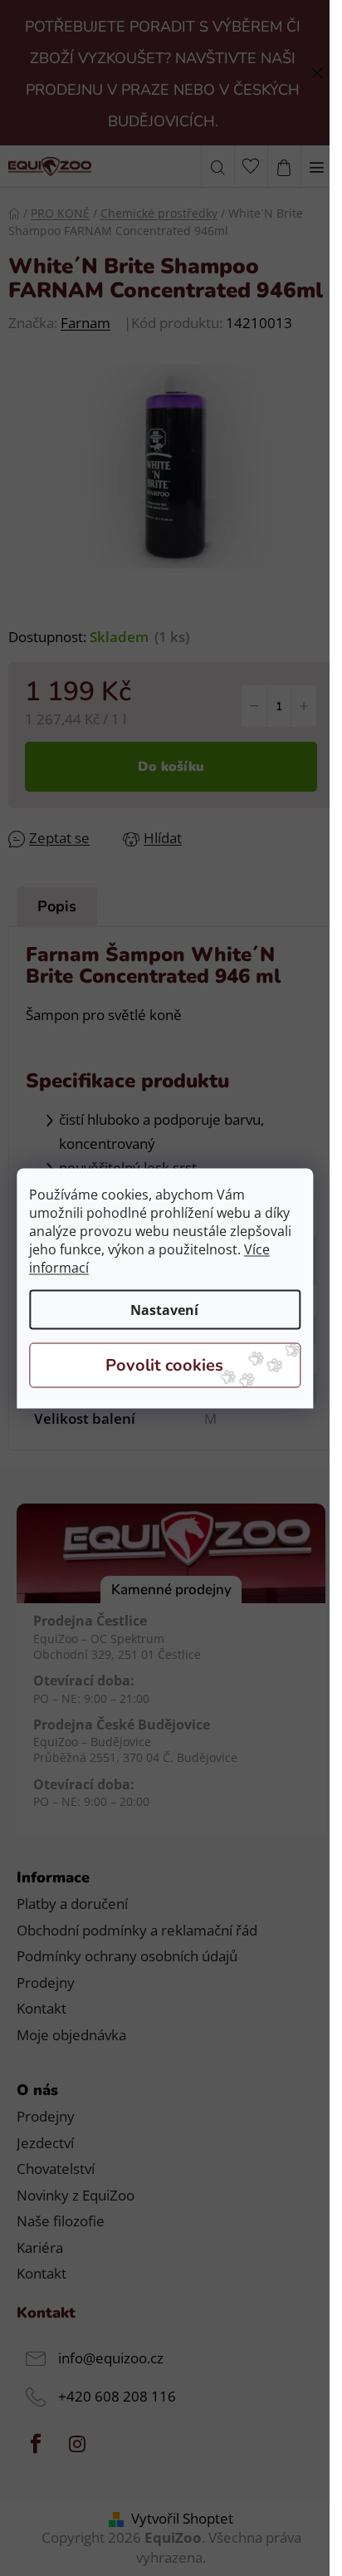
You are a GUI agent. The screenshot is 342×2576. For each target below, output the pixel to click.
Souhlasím (165, 1365)
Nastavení (164, 1309)
